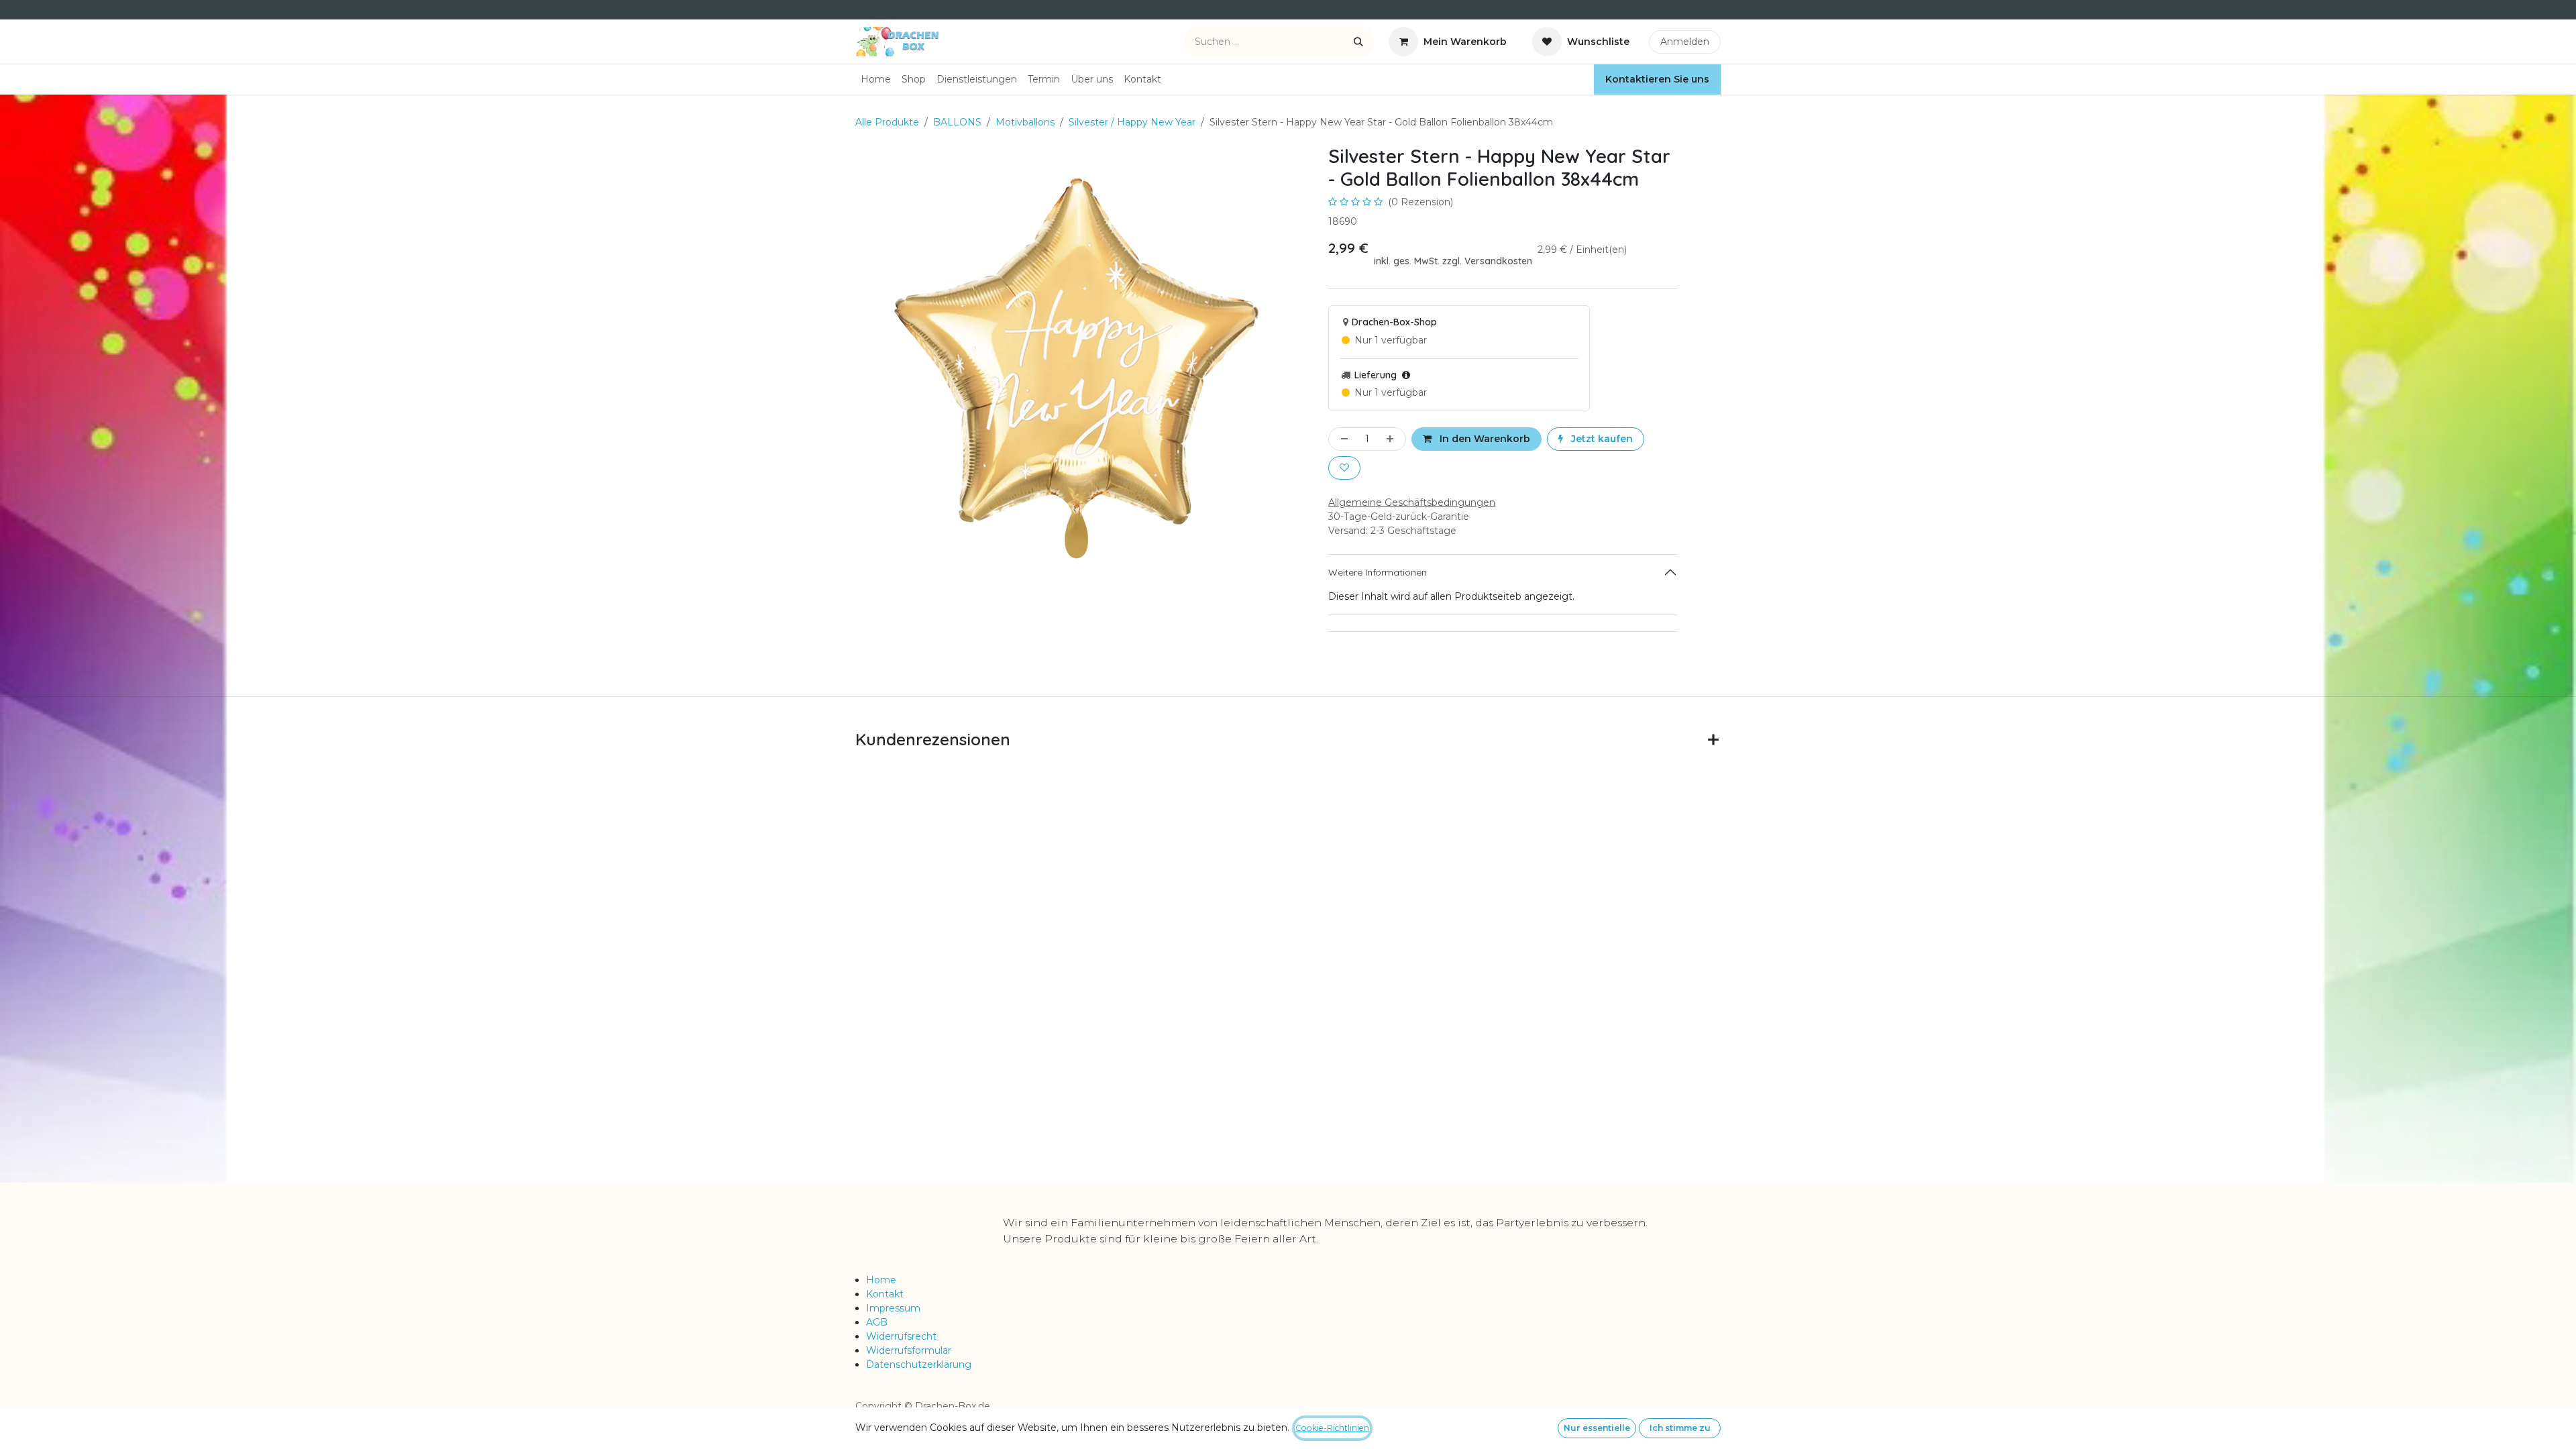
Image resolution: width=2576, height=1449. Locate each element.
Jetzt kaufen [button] (1601, 439)
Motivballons (1025, 122)
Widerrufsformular (909, 1350)
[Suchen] (1358, 42)
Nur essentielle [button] (1597, 1428)
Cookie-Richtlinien (1332, 1428)
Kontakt (885, 1294)
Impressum (893, 1308)
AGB (877, 1322)
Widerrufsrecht (901, 1336)
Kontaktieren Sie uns (1657, 79)
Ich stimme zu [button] (1680, 1428)
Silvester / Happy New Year (1132, 122)
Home (881, 1280)
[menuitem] (876, 79)
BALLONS (957, 122)
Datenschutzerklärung (919, 1364)
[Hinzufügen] (1393, 439)
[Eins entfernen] (1342, 439)
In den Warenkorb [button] (1484, 439)
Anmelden (1685, 42)
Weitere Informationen (1378, 572)
